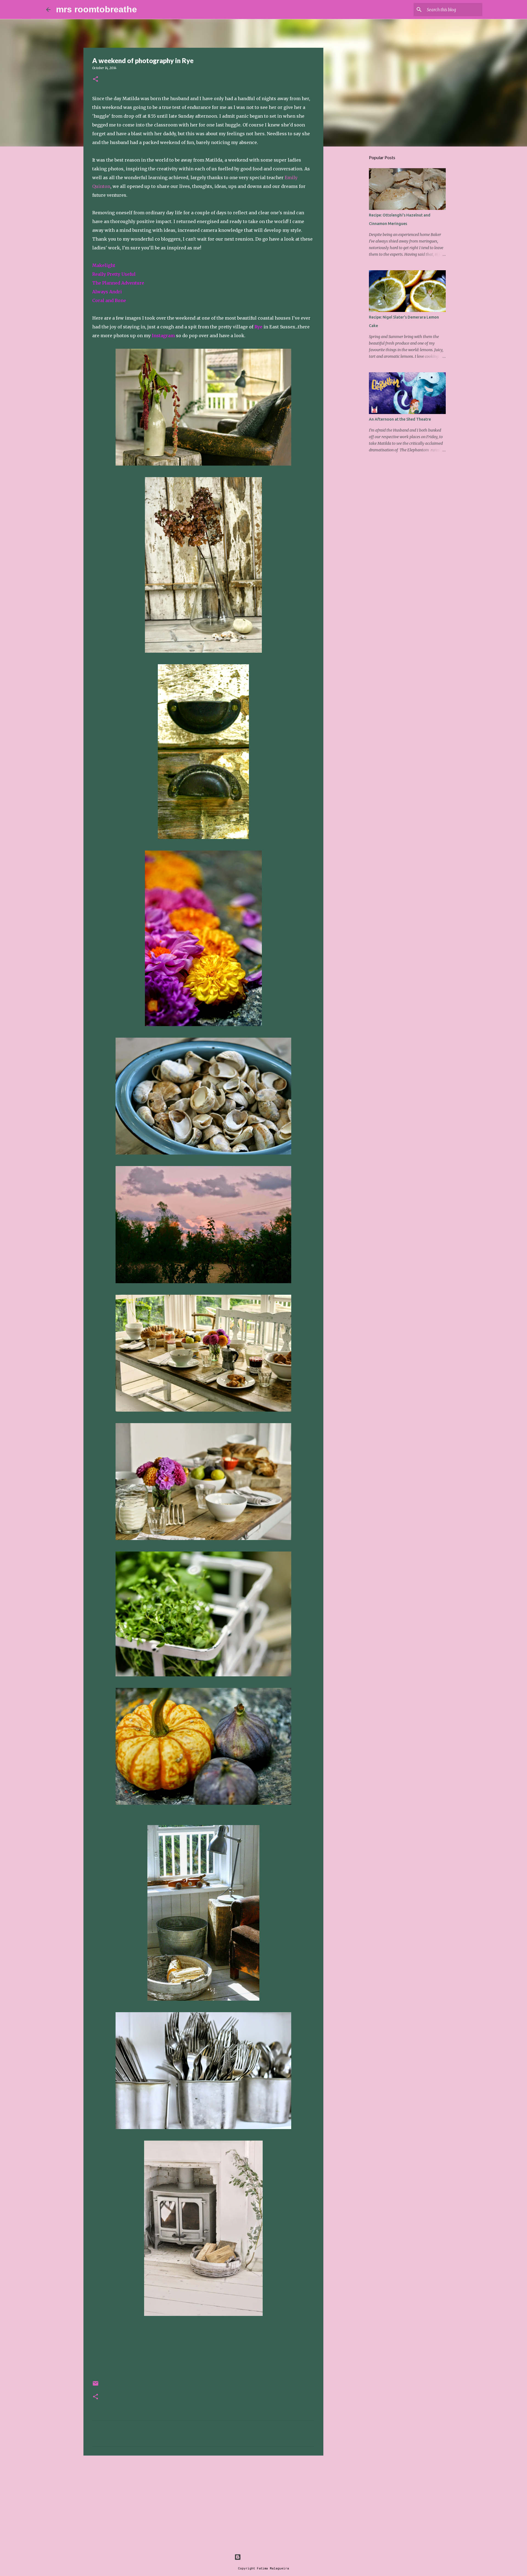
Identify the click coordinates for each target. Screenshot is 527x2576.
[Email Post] (96, 2385)
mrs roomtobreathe (96, 9)
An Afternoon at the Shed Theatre (400, 419)
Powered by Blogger (267, 2557)
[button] (96, 79)
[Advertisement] (203, 2502)
